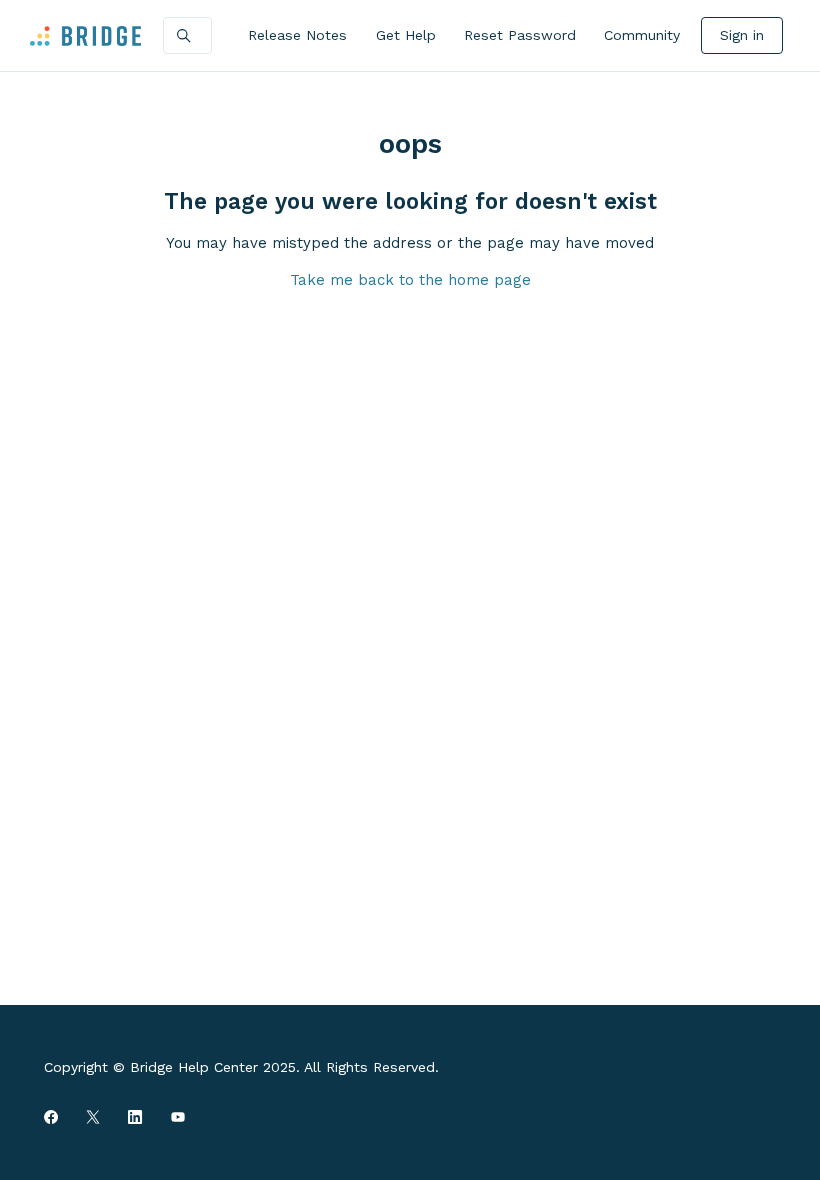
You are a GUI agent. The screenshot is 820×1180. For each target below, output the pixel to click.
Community (642, 35)
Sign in (742, 35)
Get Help (406, 35)
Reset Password (520, 35)
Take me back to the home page (410, 280)
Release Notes (297, 35)
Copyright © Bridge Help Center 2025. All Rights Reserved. (241, 1067)
